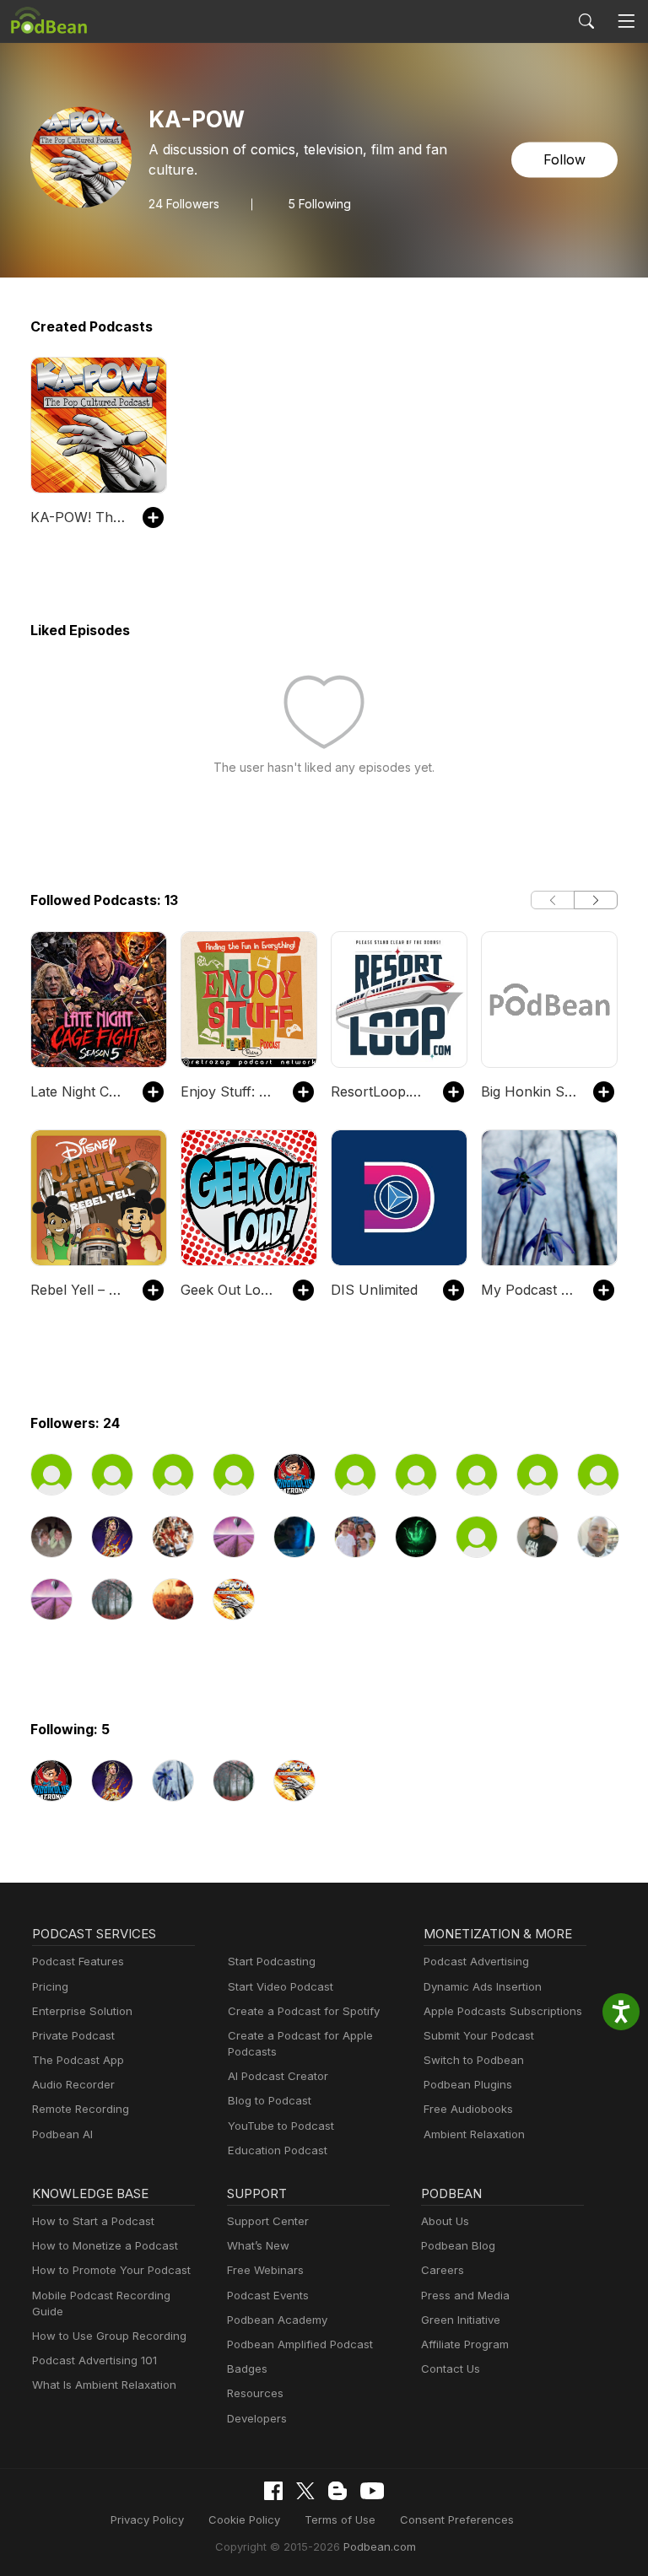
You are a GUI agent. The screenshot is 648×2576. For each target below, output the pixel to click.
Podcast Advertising (476, 1961)
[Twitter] (305, 2491)
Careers (443, 2270)
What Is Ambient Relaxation (104, 2385)
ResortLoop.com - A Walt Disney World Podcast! (378, 1091)
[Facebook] (273, 2491)
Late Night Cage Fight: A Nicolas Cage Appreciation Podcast (78, 1091)
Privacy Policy (147, 2519)
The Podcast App (78, 2060)
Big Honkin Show (529, 1091)
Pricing (50, 1986)
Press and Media (465, 2295)
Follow (564, 160)
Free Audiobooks (468, 2109)
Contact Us (451, 2369)
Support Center (268, 2221)
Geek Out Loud (228, 1290)
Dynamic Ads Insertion (483, 1986)
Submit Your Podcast (479, 2035)
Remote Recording (81, 2109)
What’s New (258, 2245)
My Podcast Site (529, 1290)
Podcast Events (268, 2295)
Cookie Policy (244, 2519)
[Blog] (337, 2491)
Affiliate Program (465, 2344)
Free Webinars (265, 2270)
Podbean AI (62, 2134)
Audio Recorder (73, 2084)
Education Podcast (278, 2150)
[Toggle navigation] (626, 22)
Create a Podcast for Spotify (304, 2011)
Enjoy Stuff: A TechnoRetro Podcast (228, 1091)
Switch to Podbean (474, 2060)
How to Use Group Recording (109, 2336)
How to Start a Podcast (93, 2221)
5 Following (320, 204)
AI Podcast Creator (278, 2076)
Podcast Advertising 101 (94, 2360)
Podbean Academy (277, 2320)
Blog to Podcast (270, 2100)
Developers (257, 2418)
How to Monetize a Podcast (105, 2245)
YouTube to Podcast (281, 2126)
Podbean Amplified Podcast (300, 2344)
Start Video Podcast (281, 1986)
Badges (247, 2369)
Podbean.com (380, 2546)
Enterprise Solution (82, 2011)
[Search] (586, 21)
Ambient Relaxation (474, 2134)
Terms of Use (340, 2519)
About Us (445, 2221)
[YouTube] (372, 2491)
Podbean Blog (458, 2245)
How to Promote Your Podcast (111, 2270)
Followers (184, 204)
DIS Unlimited (374, 1290)
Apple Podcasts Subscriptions (503, 2011)
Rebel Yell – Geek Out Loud (78, 1290)
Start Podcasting (272, 1961)
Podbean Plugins (468, 2084)
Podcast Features (78, 1961)
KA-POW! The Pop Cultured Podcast (78, 517)
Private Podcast (73, 2035)
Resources (255, 2393)
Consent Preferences (457, 2519)
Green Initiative (461, 2320)
